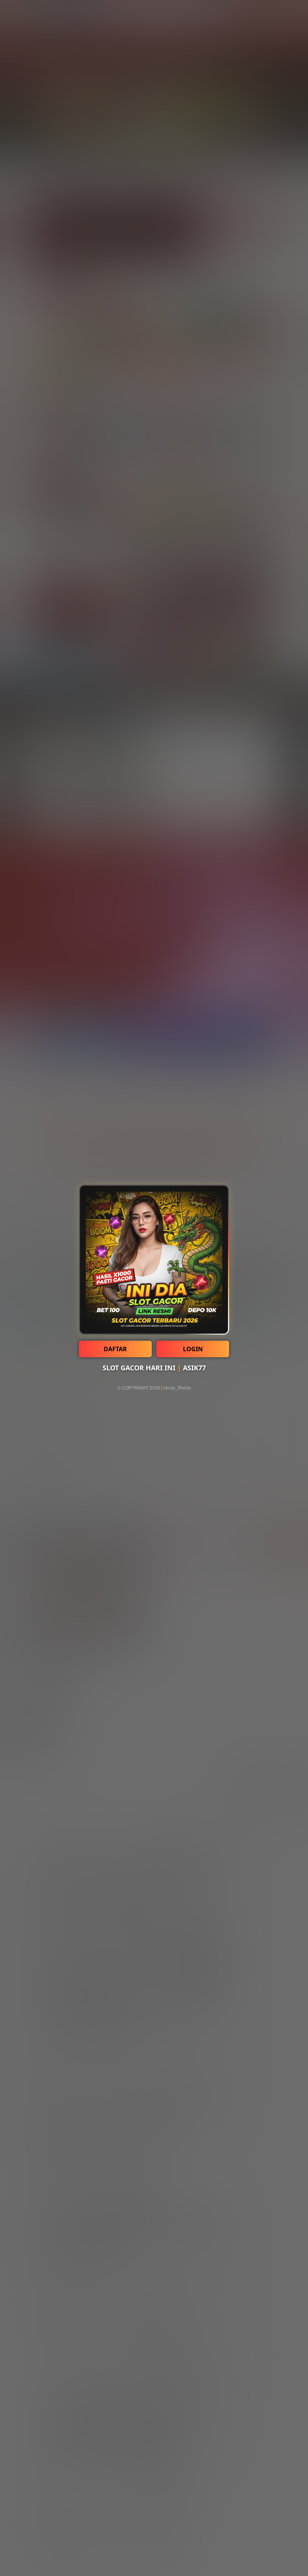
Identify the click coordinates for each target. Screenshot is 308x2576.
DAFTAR (115, 1349)
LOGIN (193, 1349)
